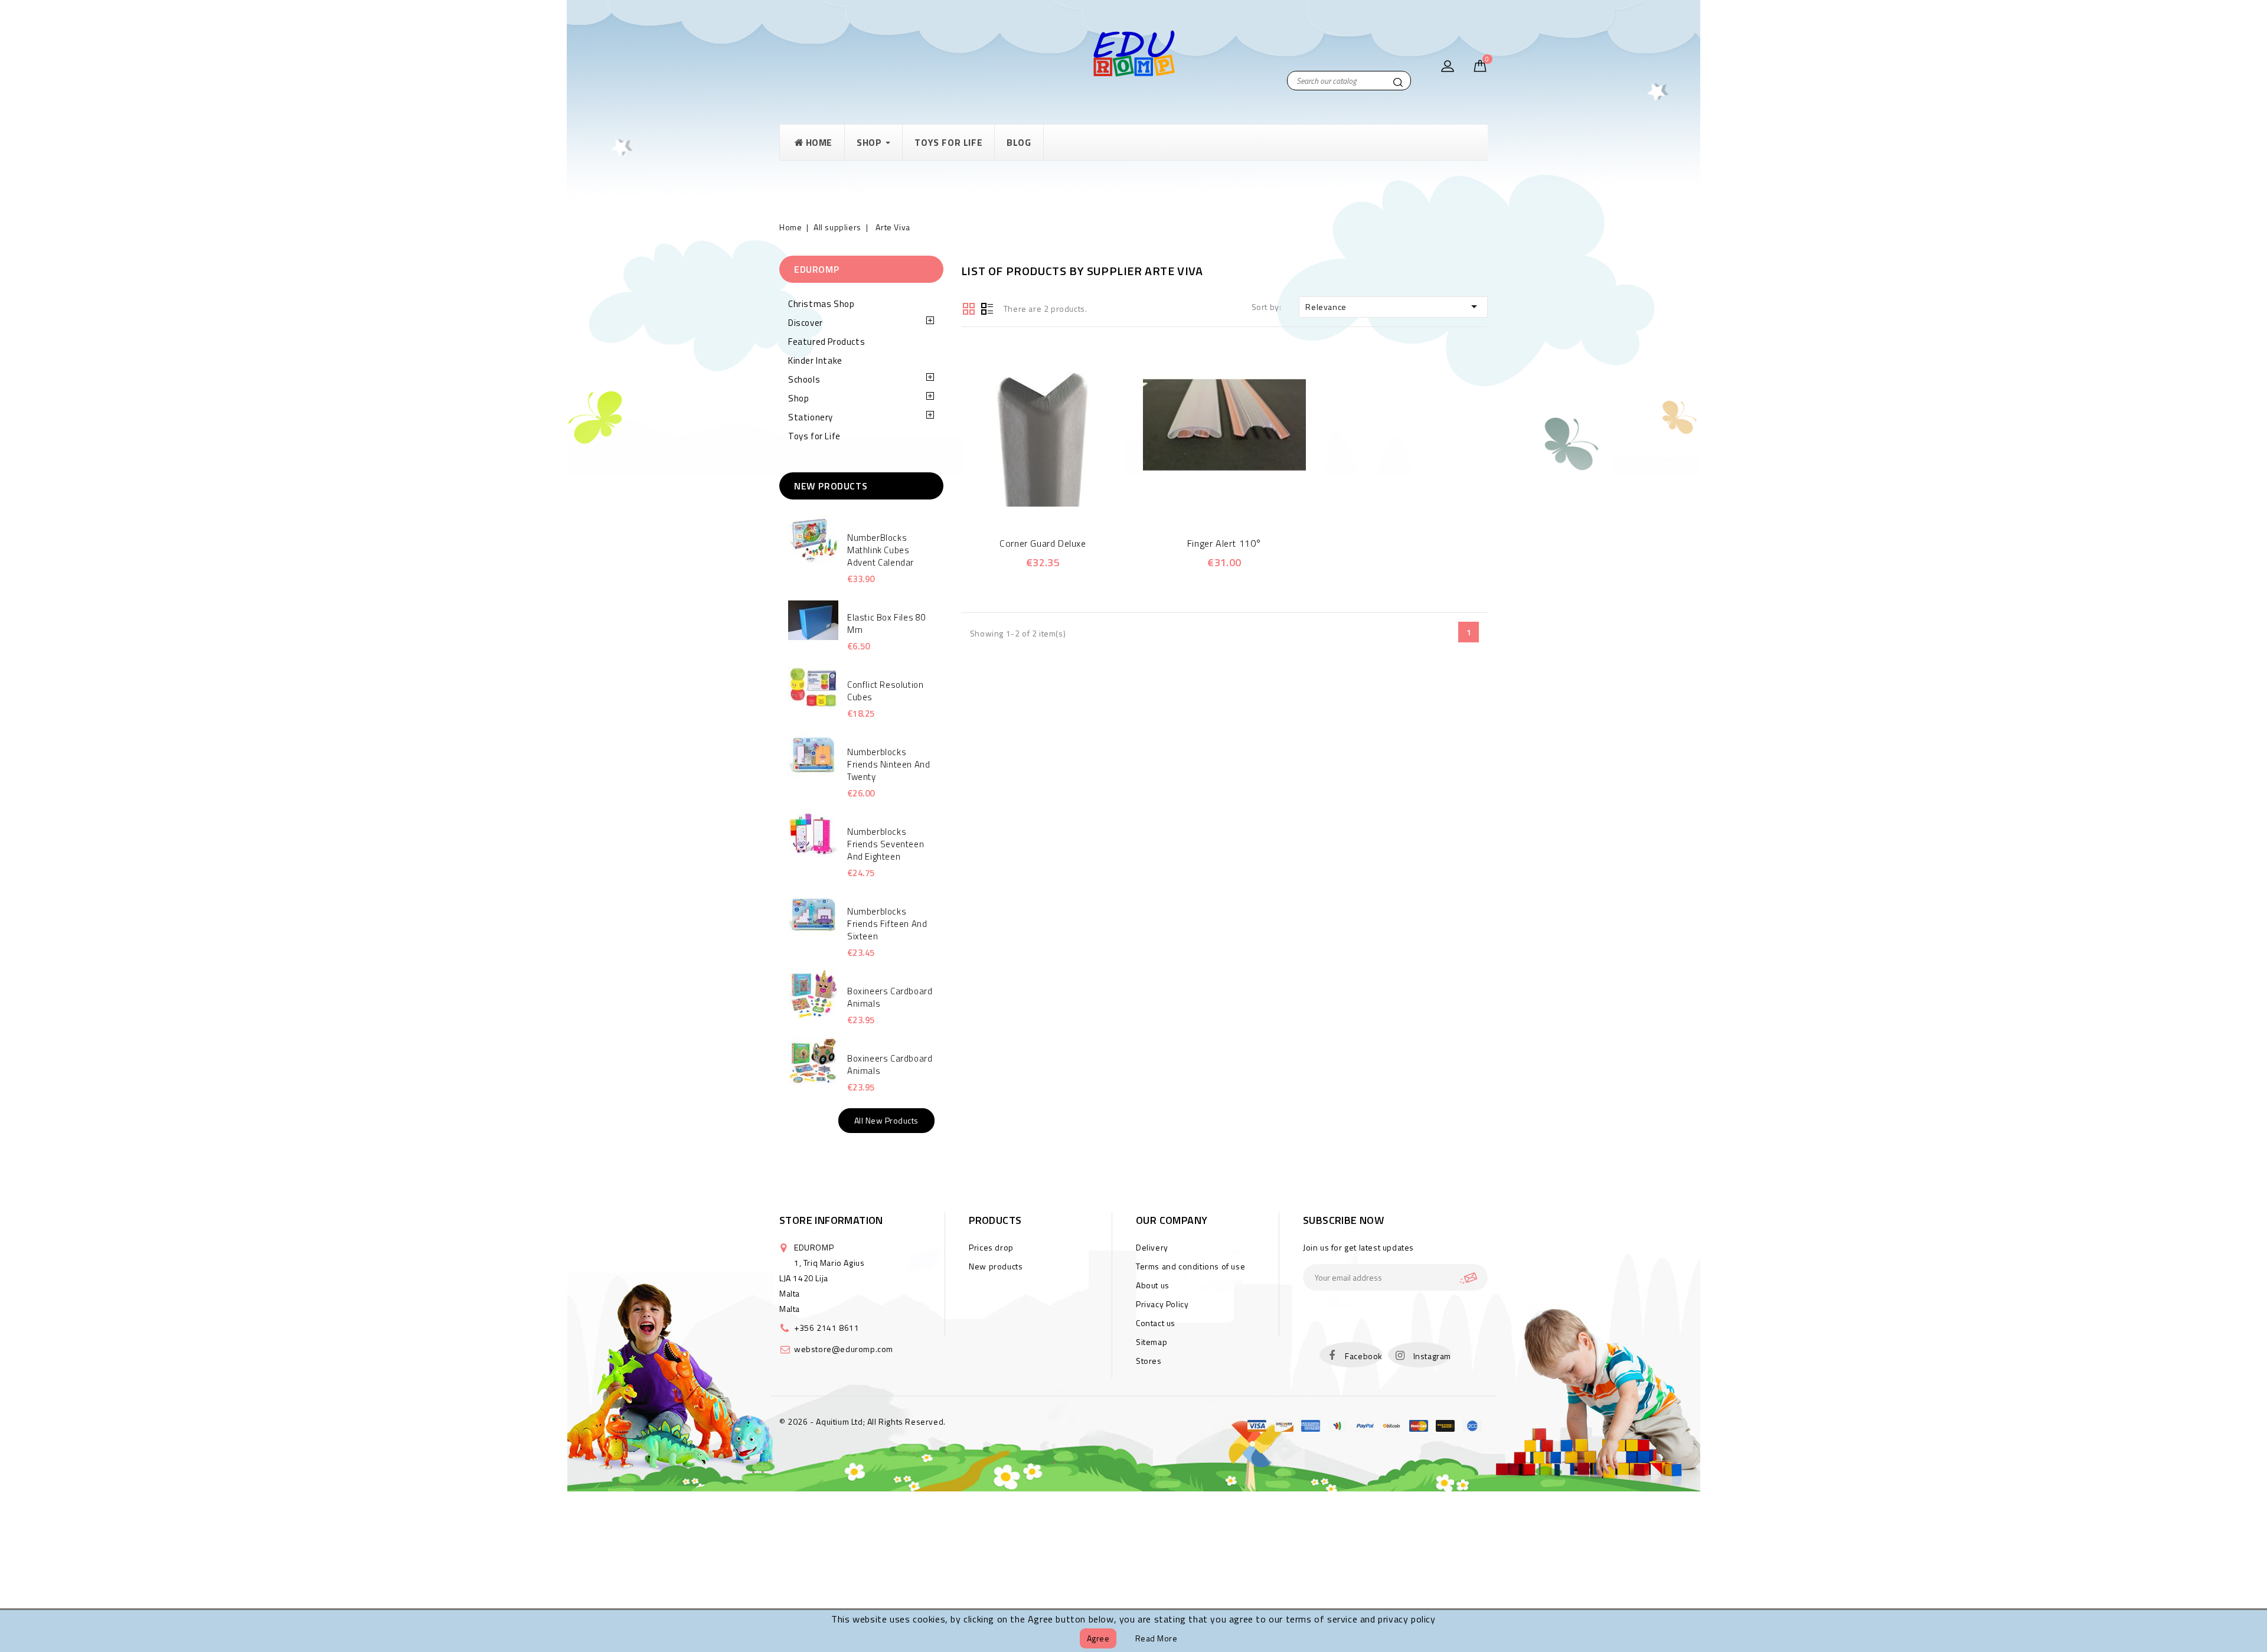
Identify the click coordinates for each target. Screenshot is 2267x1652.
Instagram (1432, 1356)
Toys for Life (814, 436)
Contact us (1156, 1323)
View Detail (1059, 500)
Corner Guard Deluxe (1043, 543)
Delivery (1152, 1247)
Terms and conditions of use (1190, 1266)
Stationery (811, 417)
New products (996, 1266)
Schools (804, 379)
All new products (886, 1120)
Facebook (1364, 1356)
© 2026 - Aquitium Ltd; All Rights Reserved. (863, 1421)
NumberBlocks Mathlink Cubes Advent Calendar (881, 550)
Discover (806, 323)
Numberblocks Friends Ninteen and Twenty (888, 764)
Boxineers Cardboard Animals (890, 997)
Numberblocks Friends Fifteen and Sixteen (887, 924)
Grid (969, 308)
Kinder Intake (815, 360)
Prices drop (991, 1247)
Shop (798, 398)
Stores (1149, 1361)
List (987, 308)
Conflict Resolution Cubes (885, 691)
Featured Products (827, 342)
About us (1153, 1285)
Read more (1157, 1638)
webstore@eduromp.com (844, 1349)
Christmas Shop (821, 304)
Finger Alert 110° (1224, 543)
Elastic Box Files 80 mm (886, 623)
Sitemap (1152, 1342)
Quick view (1026, 500)
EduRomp (816, 269)
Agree (1098, 1638)
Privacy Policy (1162, 1304)
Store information (831, 1220)
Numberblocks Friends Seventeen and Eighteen (886, 844)
